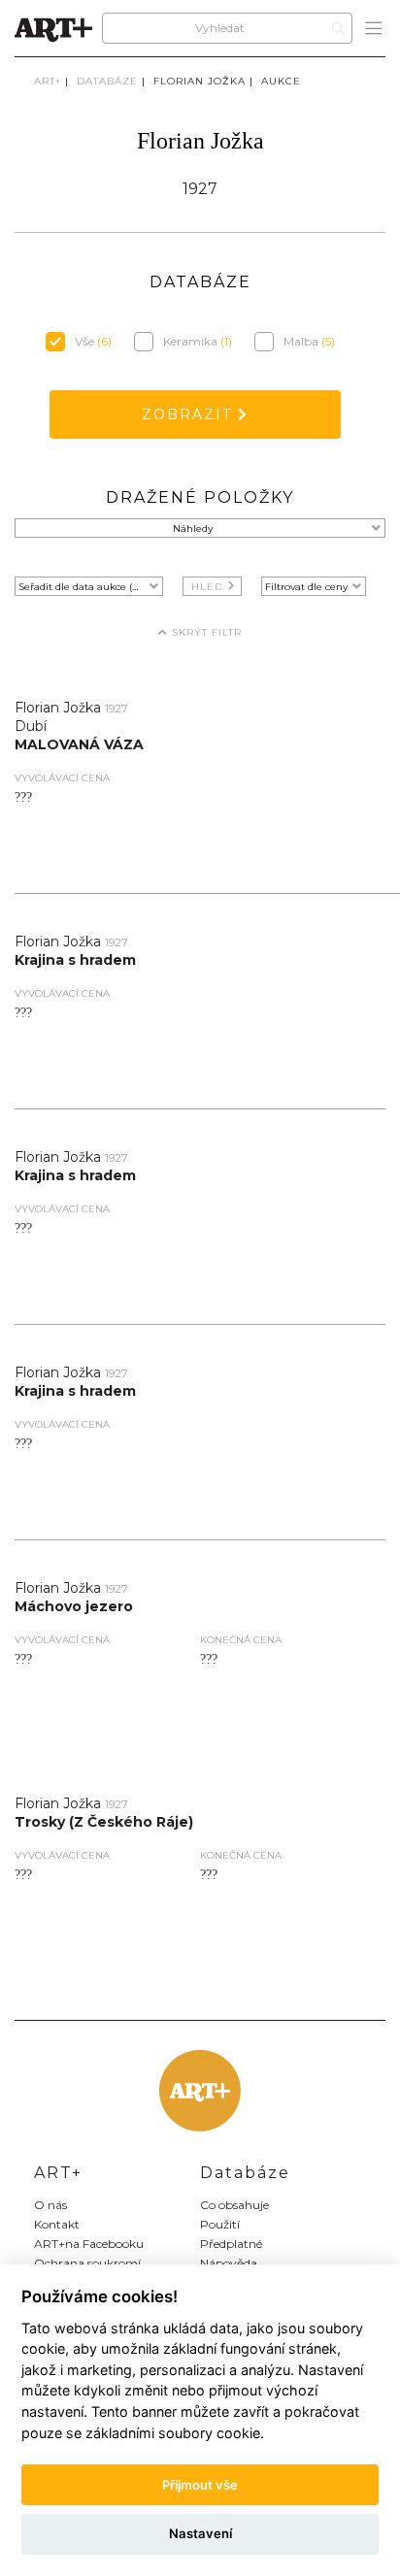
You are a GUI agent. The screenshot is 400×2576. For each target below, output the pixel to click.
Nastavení (200, 2533)
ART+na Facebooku (89, 2244)
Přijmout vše (200, 2485)
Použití (220, 2224)
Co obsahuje (234, 2205)
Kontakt (57, 2224)
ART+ (48, 81)
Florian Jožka (200, 81)
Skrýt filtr (205, 632)
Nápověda (229, 2263)
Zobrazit (190, 414)
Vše (93, 341)
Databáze (107, 81)
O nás (50, 2205)
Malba (309, 341)
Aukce (281, 81)
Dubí (31, 726)
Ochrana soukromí (87, 2263)
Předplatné (231, 2244)
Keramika (198, 341)
